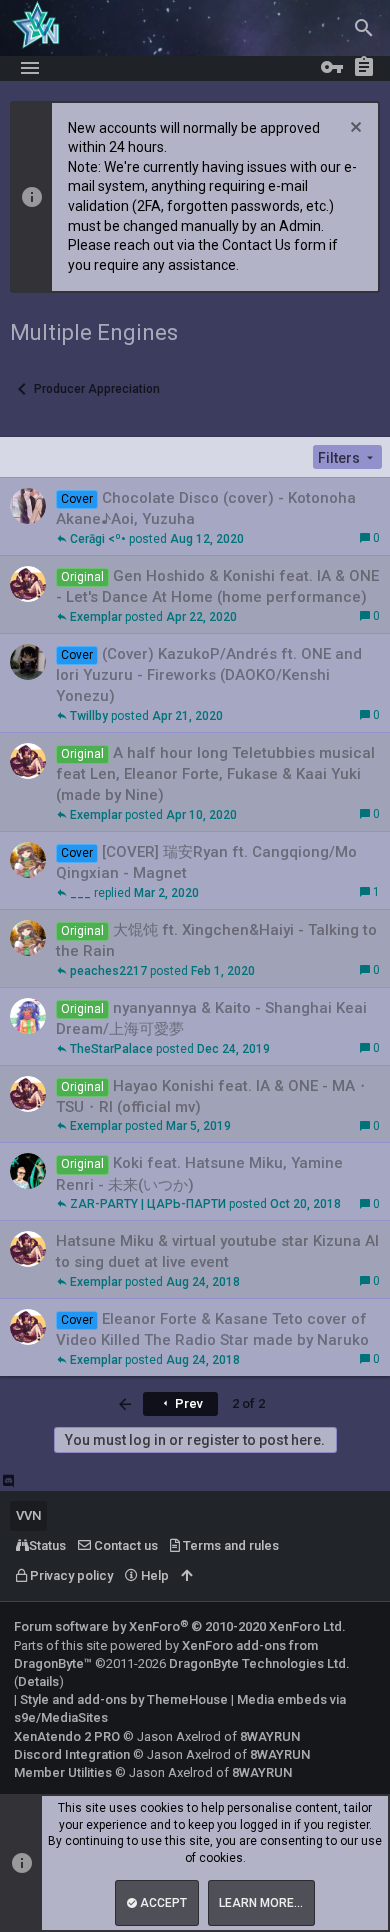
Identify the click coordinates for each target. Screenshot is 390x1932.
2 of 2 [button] (248, 1403)
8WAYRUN (270, 1736)
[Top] (186, 1576)
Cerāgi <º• (98, 539)
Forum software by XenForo (180, 1626)
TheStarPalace (111, 1049)
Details (38, 1681)
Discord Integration (72, 1754)
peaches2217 (108, 971)
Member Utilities (63, 1772)
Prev (187, 1403)
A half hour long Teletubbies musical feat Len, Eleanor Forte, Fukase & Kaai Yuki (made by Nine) (215, 774)
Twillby (89, 716)
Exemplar (96, 617)
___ (80, 893)
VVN (28, 1515)
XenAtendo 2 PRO (67, 1736)
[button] (30, 68)
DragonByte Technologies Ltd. (259, 1663)
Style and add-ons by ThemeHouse (124, 1699)
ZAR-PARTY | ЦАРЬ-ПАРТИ (148, 1204)
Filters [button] (339, 458)
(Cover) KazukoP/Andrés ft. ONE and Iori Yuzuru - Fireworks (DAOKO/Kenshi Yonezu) (209, 675)
